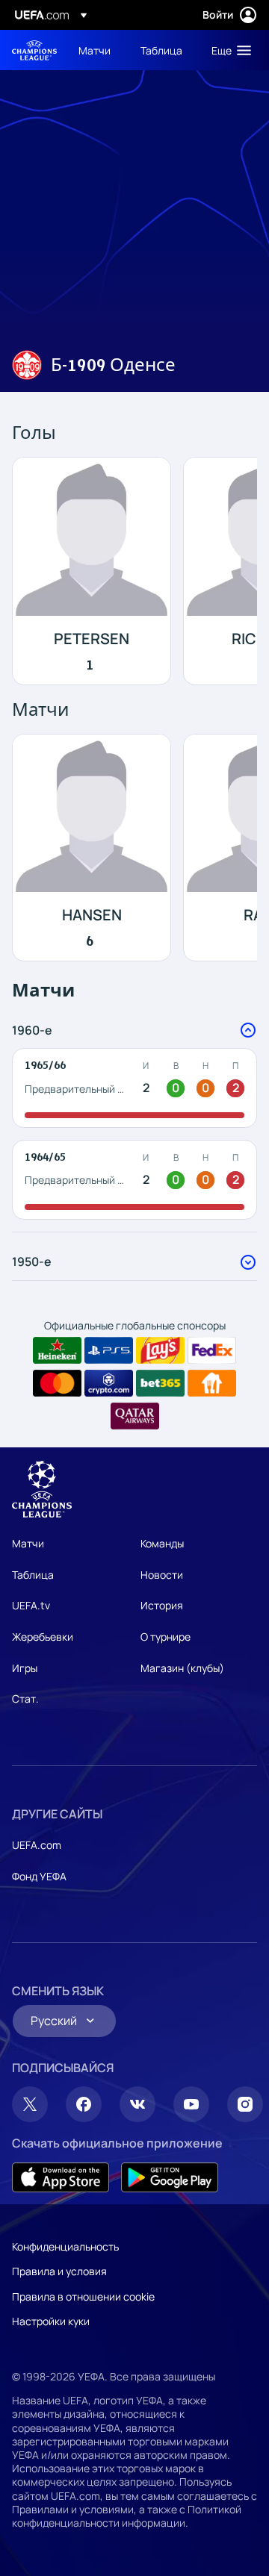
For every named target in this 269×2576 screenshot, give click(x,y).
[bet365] (160, 1383)
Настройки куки (51, 2321)
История (162, 1605)
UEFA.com (37, 1845)
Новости (162, 1575)
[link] (95, 50)
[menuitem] (97, 50)
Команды (162, 1543)
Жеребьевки (43, 1637)
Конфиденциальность (65, 2246)
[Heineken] (57, 1350)
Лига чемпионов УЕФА (34, 50)
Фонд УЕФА (39, 1876)
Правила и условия (59, 2271)
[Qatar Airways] (135, 1416)
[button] (228, 50)
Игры (25, 1668)
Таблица (33, 1575)
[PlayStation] (109, 1350)
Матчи (28, 1543)
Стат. (25, 1699)
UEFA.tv (31, 1605)
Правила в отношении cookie (83, 2296)
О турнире (166, 1637)
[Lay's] (160, 1350)
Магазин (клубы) (182, 1668)
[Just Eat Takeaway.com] (212, 1383)
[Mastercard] (57, 1383)
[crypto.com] (109, 1383)
